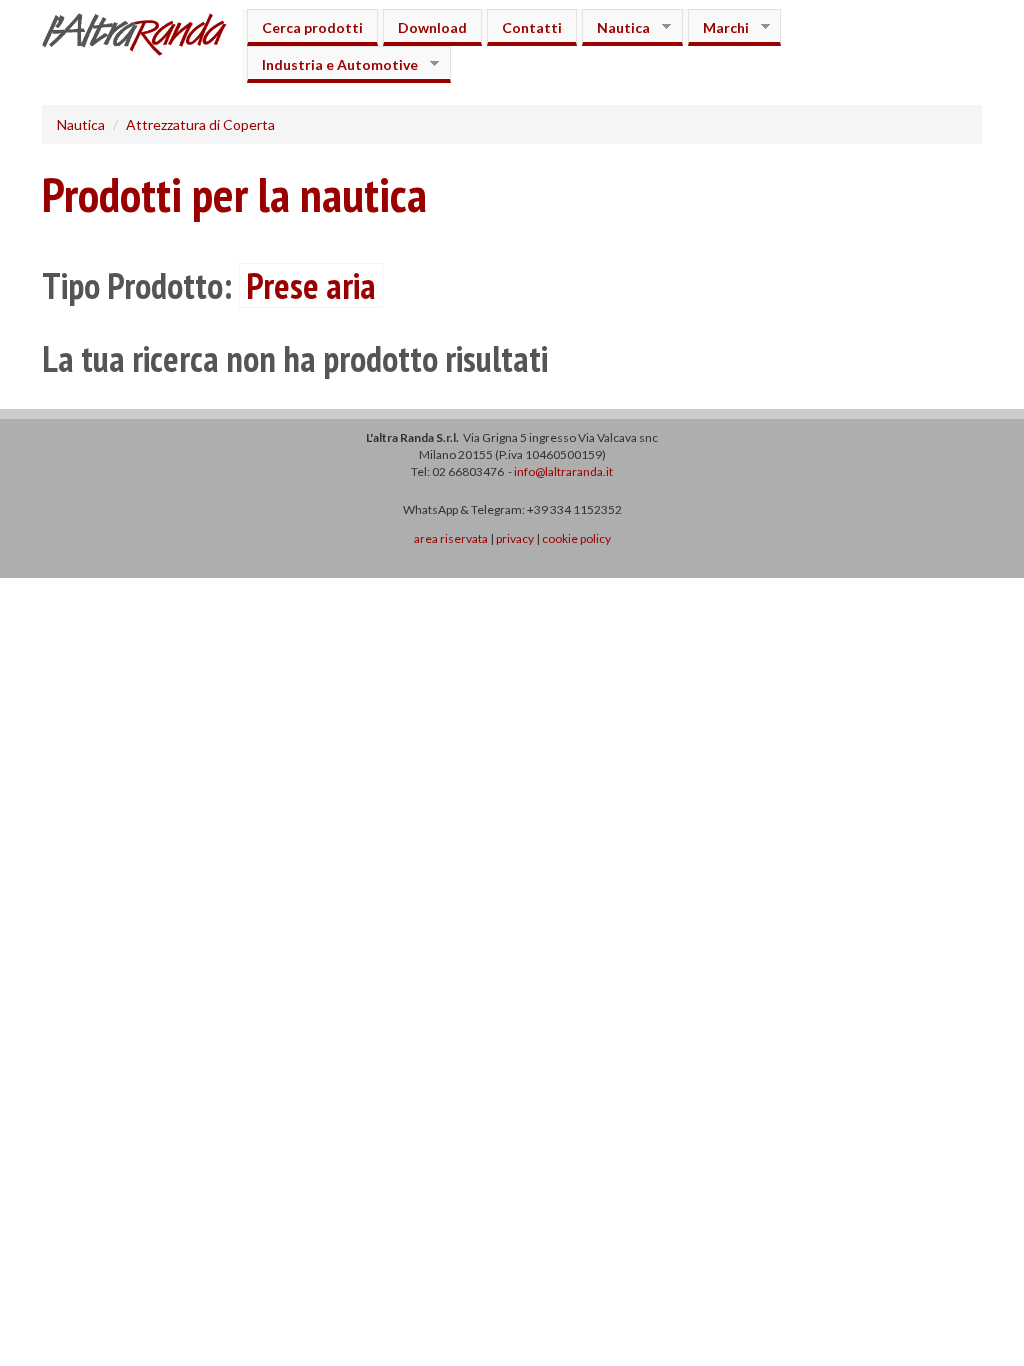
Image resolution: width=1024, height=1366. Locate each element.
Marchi (718, 27)
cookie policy (576, 538)
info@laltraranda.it (563, 471)
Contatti (532, 27)
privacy (515, 538)
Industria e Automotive (332, 64)
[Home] (142, 37)
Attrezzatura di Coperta (200, 124)
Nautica (616, 27)
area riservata (451, 538)
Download (432, 27)
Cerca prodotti (312, 27)
